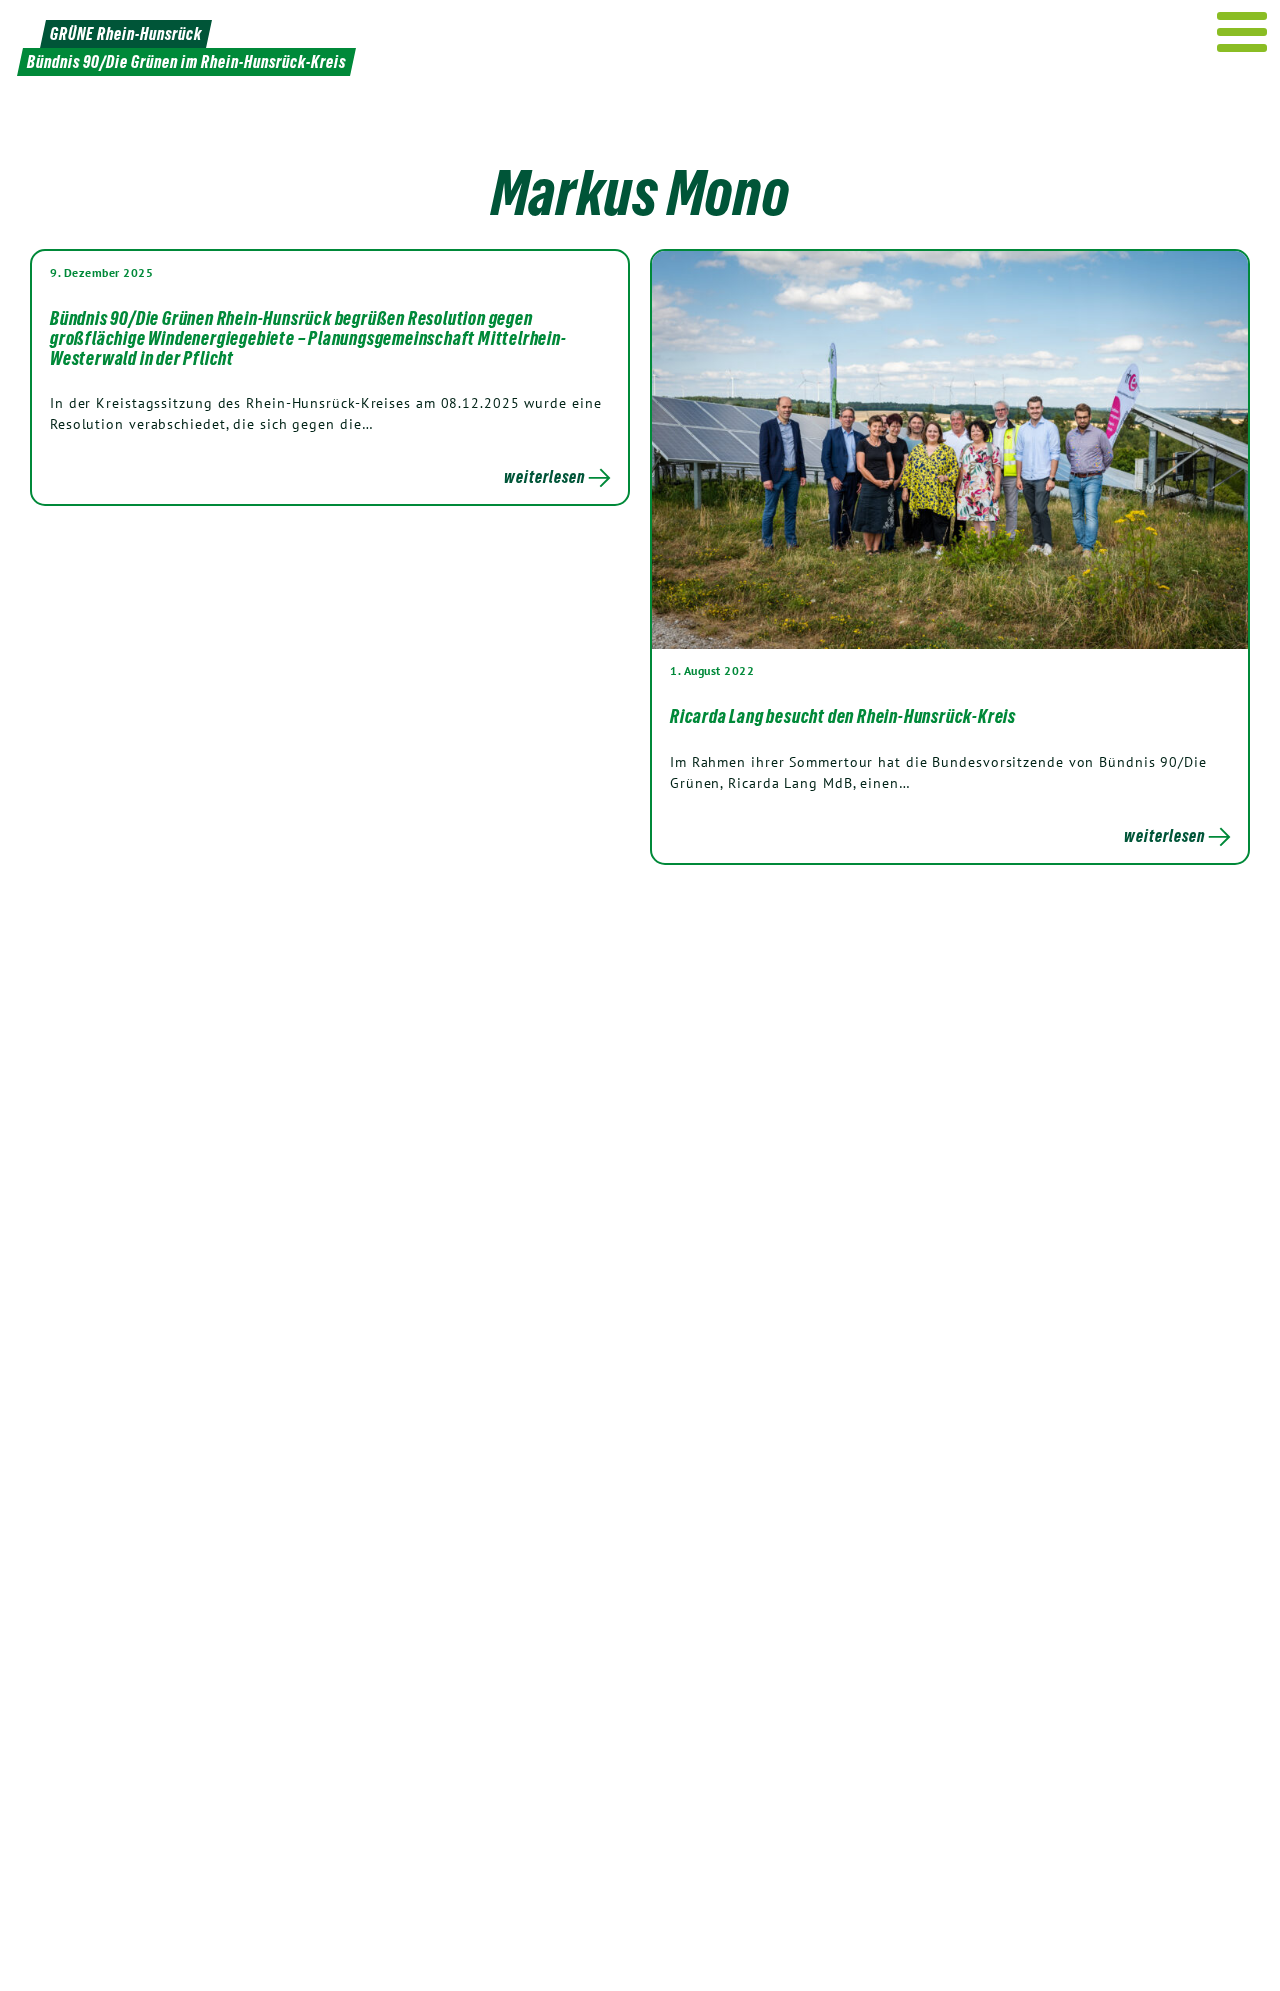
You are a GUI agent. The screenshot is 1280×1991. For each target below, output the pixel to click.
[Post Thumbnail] (950, 449)
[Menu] (1242, 32)
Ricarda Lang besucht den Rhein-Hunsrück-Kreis (843, 716)
